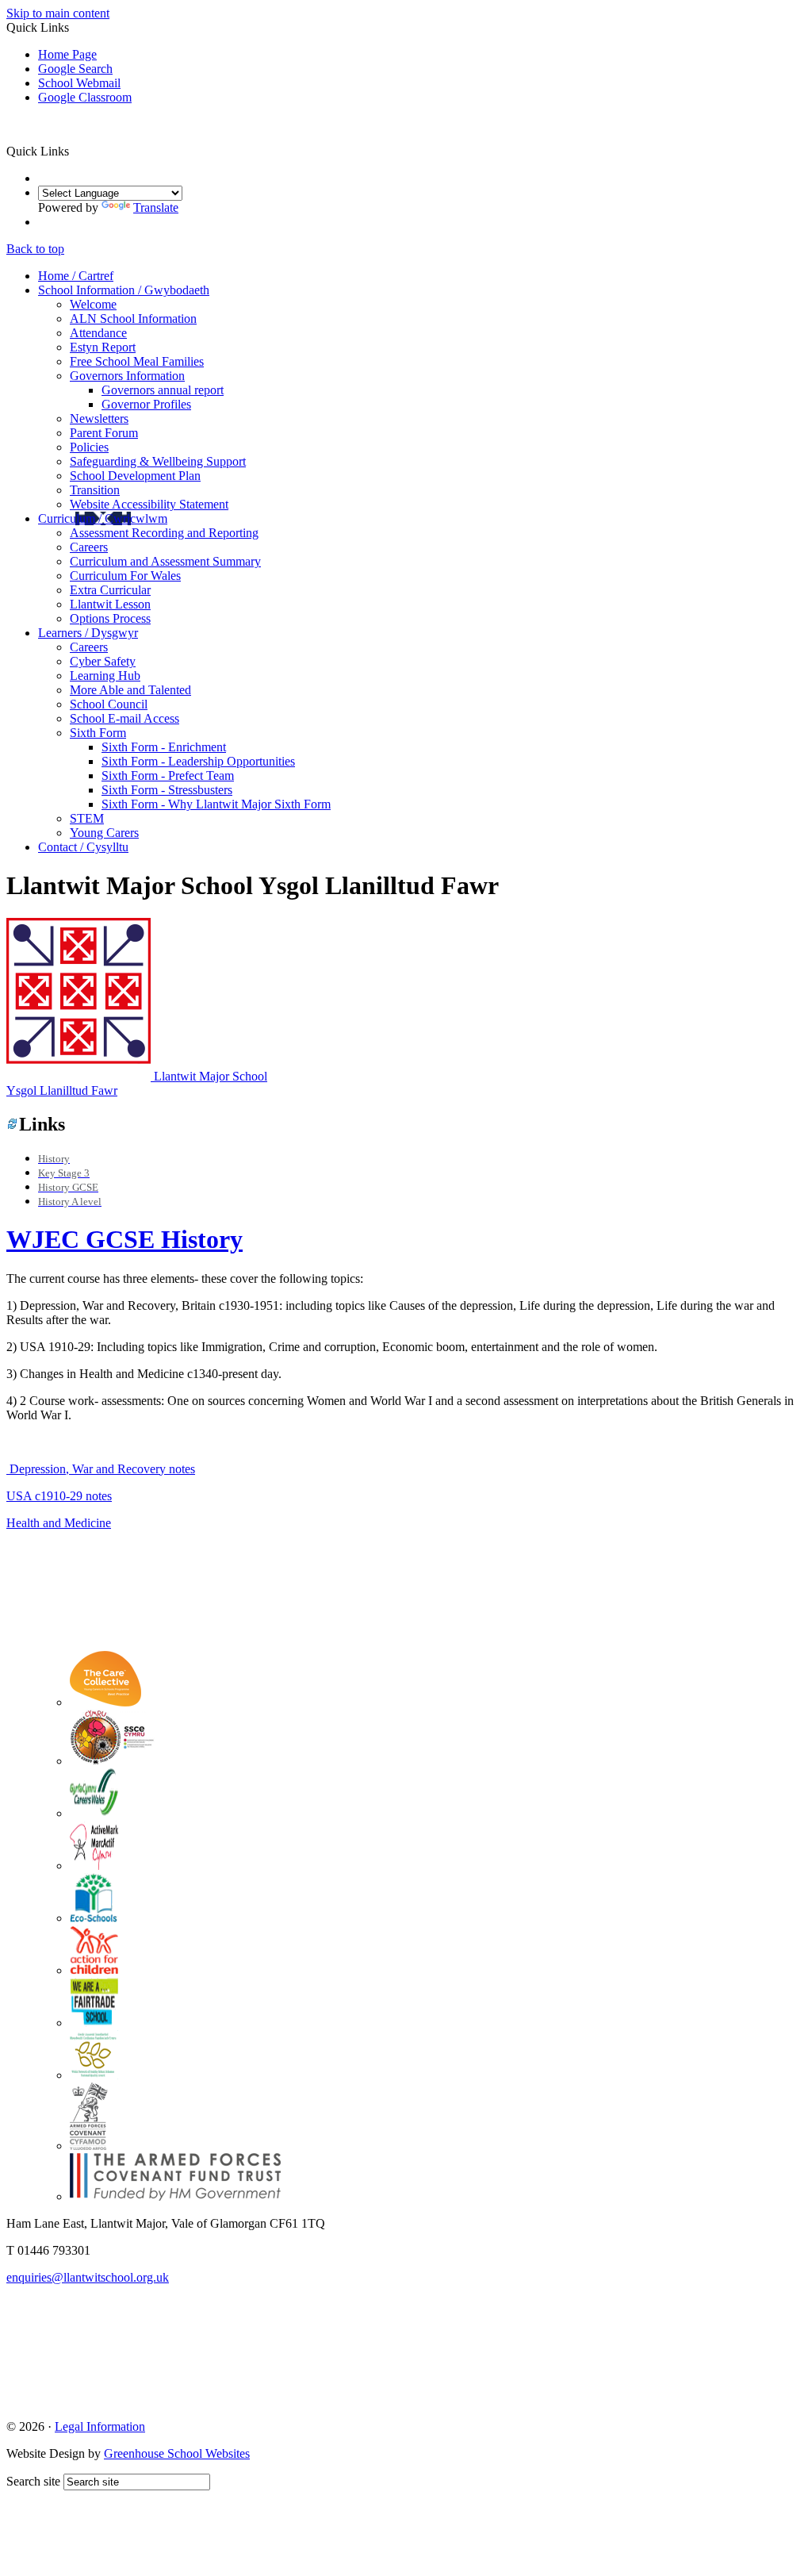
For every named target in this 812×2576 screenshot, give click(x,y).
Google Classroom (85, 97)
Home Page (67, 54)
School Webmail (79, 83)
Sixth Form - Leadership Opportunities (198, 761)
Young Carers (104, 833)
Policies (89, 447)
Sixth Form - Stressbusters (167, 790)
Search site (33, 2481)
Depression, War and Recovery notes (101, 1469)
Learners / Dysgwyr (88, 633)
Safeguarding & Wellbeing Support (158, 461)
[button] (75, 151)
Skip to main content (58, 13)
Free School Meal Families (137, 361)
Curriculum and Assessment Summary (165, 561)
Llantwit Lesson (110, 604)
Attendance (98, 333)
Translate (156, 207)
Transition (95, 490)
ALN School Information (133, 319)
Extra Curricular (110, 590)
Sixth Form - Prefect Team (168, 775)
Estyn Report (103, 347)
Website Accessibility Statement (149, 504)
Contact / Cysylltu (83, 847)
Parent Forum (104, 433)
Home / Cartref (76, 276)
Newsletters (99, 418)
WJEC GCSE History (124, 1239)
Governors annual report (163, 390)
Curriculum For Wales (125, 576)
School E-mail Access (124, 718)
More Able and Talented (130, 690)
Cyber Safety (103, 661)
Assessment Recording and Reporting (164, 533)
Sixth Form (98, 733)
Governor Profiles (146, 404)
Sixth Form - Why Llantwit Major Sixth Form (216, 804)
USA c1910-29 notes (59, 1496)
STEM (87, 818)
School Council (109, 704)
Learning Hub (105, 676)
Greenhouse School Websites (177, 2453)
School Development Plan (135, 476)
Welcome (93, 304)
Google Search (75, 69)
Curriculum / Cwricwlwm (103, 518)
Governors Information (127, 376)
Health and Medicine (59, 1523)
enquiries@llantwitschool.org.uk (88, 2277)
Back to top (35, 249)
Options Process (110, 618)
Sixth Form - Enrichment (164, 747)
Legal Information (100, 2426)
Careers (89, 547)
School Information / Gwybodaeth (124, 290)
